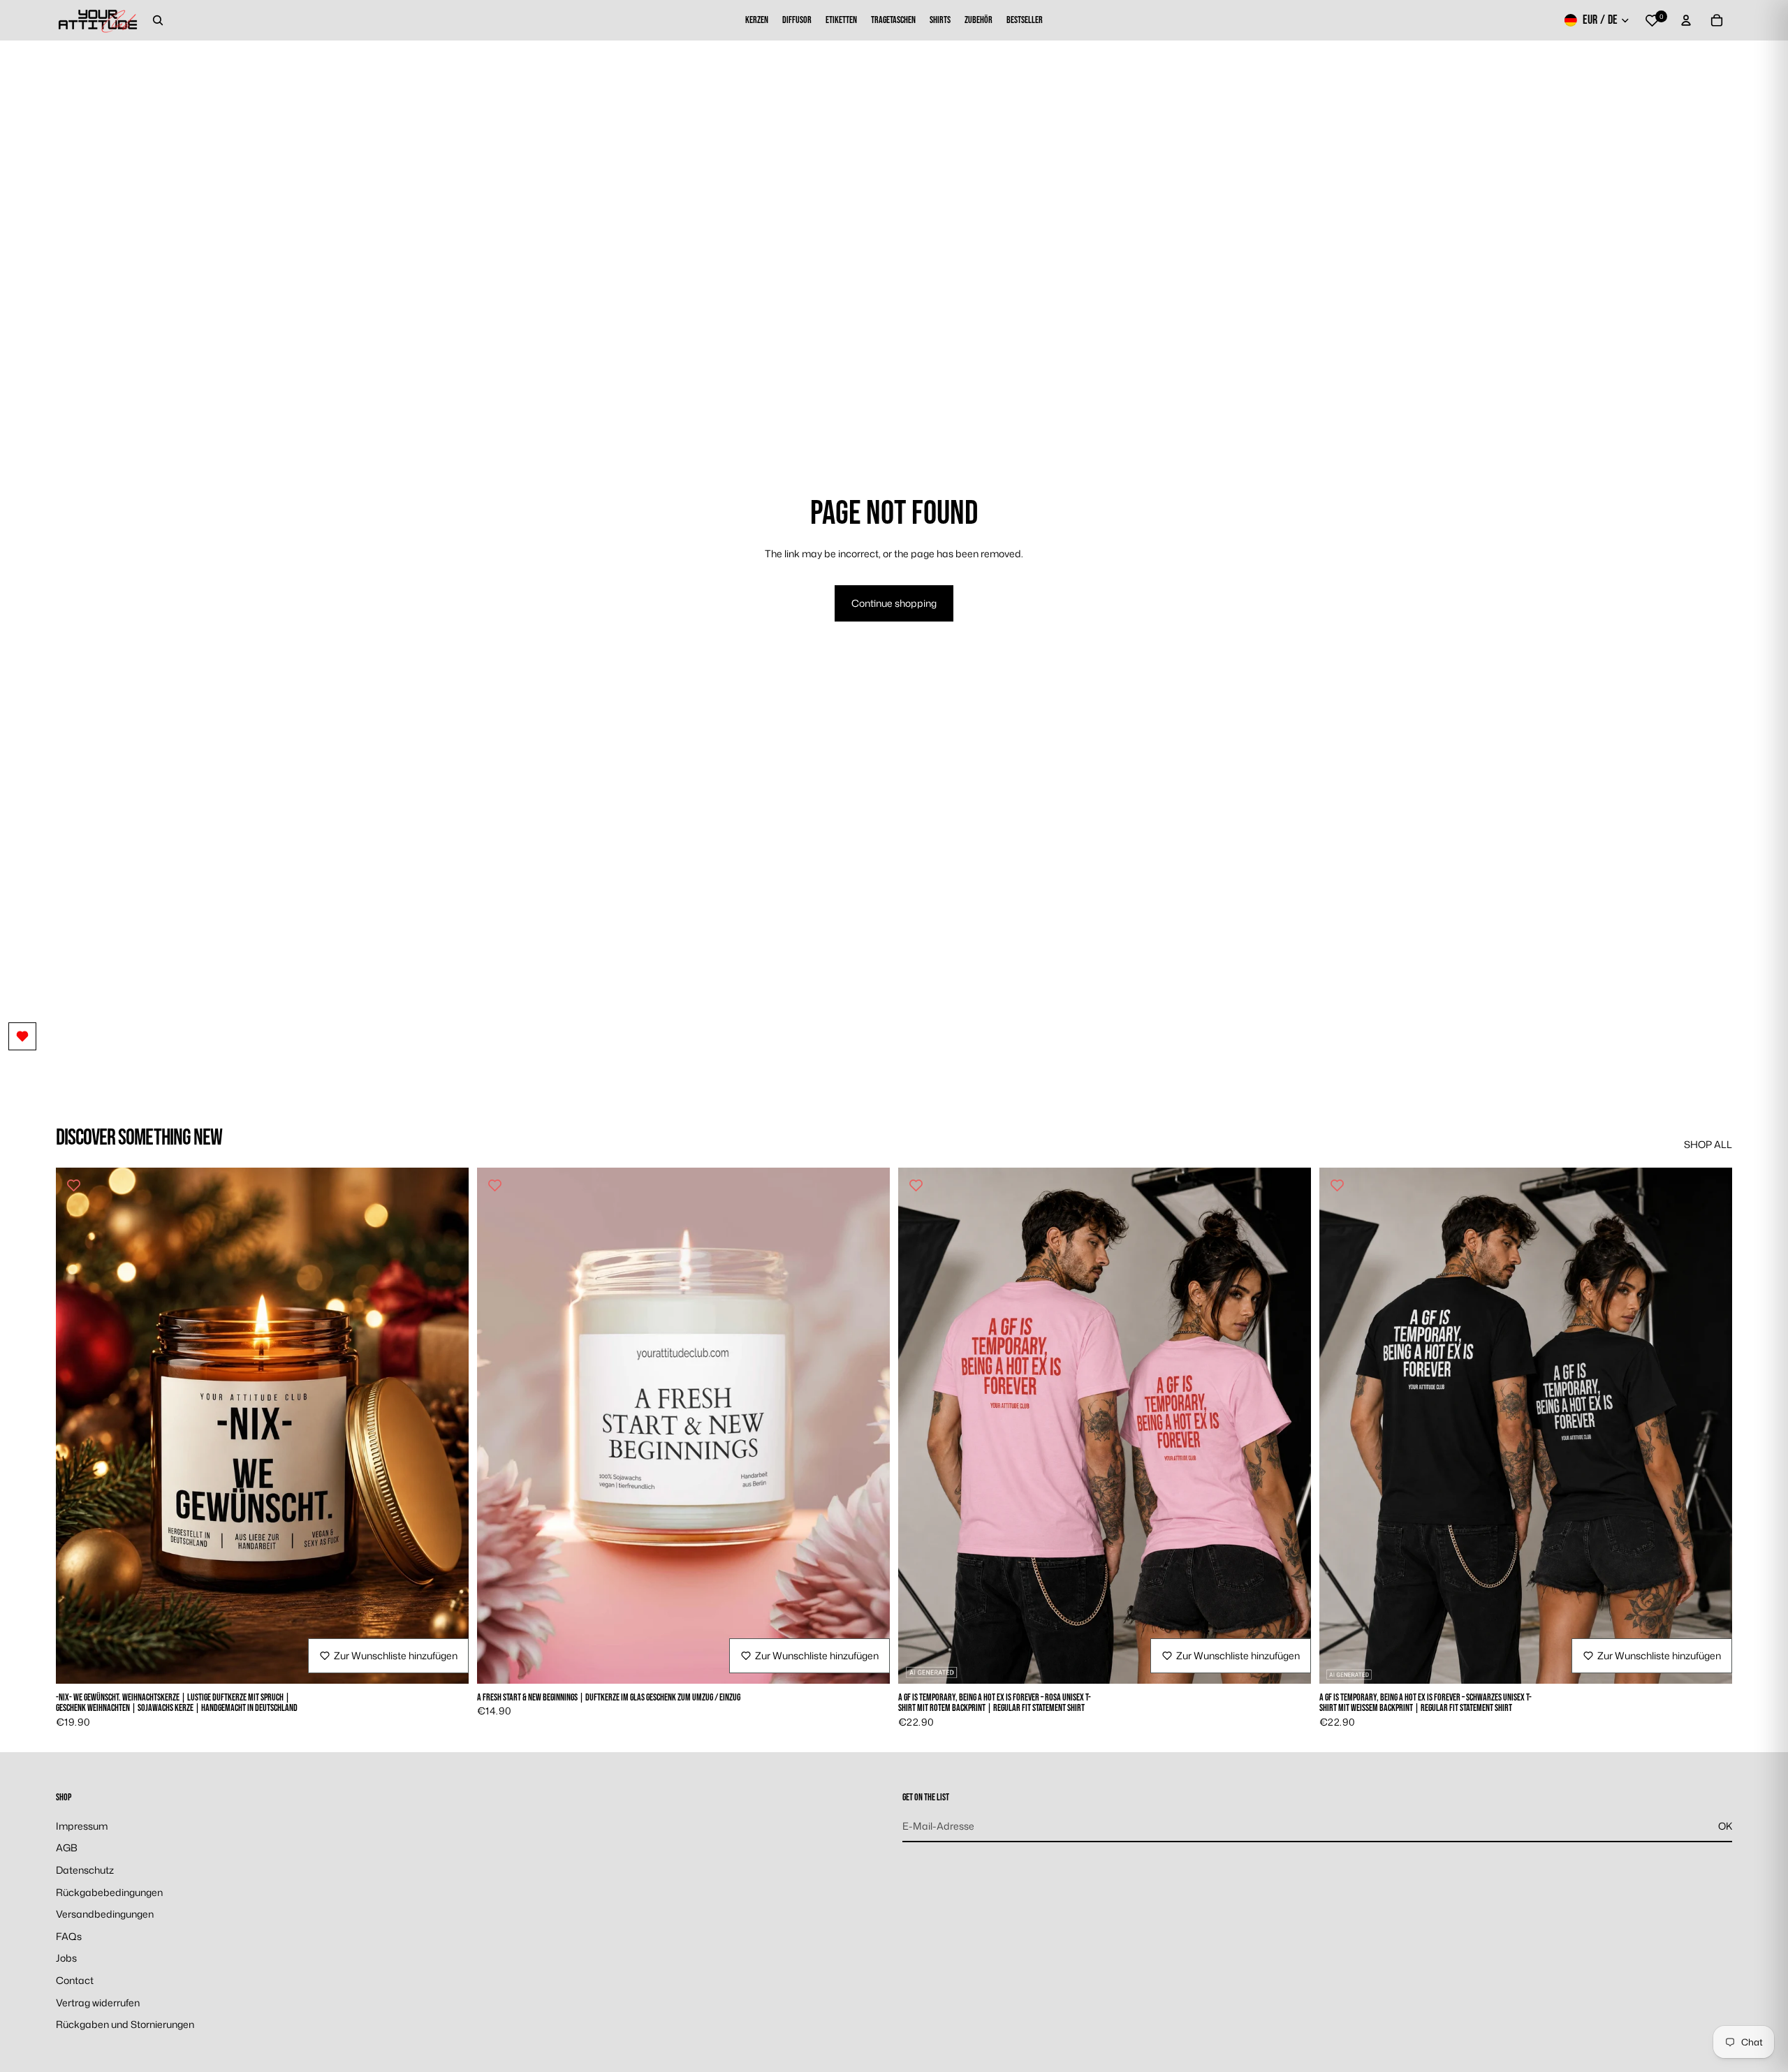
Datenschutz (85, 1870)
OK (1725, 1826)
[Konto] (1686, 20)
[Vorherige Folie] (77, 1426)
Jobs (66, 1959)
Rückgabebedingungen (109, 1892)
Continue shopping (894, 603)
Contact (75, 1980)
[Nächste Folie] (448, 1426)
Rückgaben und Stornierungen (125, 2024)
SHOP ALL (1708, 1144)
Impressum (82, 1826)
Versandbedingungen (105, 1914)
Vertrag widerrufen (98, 2003)
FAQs (69, 1936)
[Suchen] (158, 20)
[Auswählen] (447, 1662)
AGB (67, 1848)
